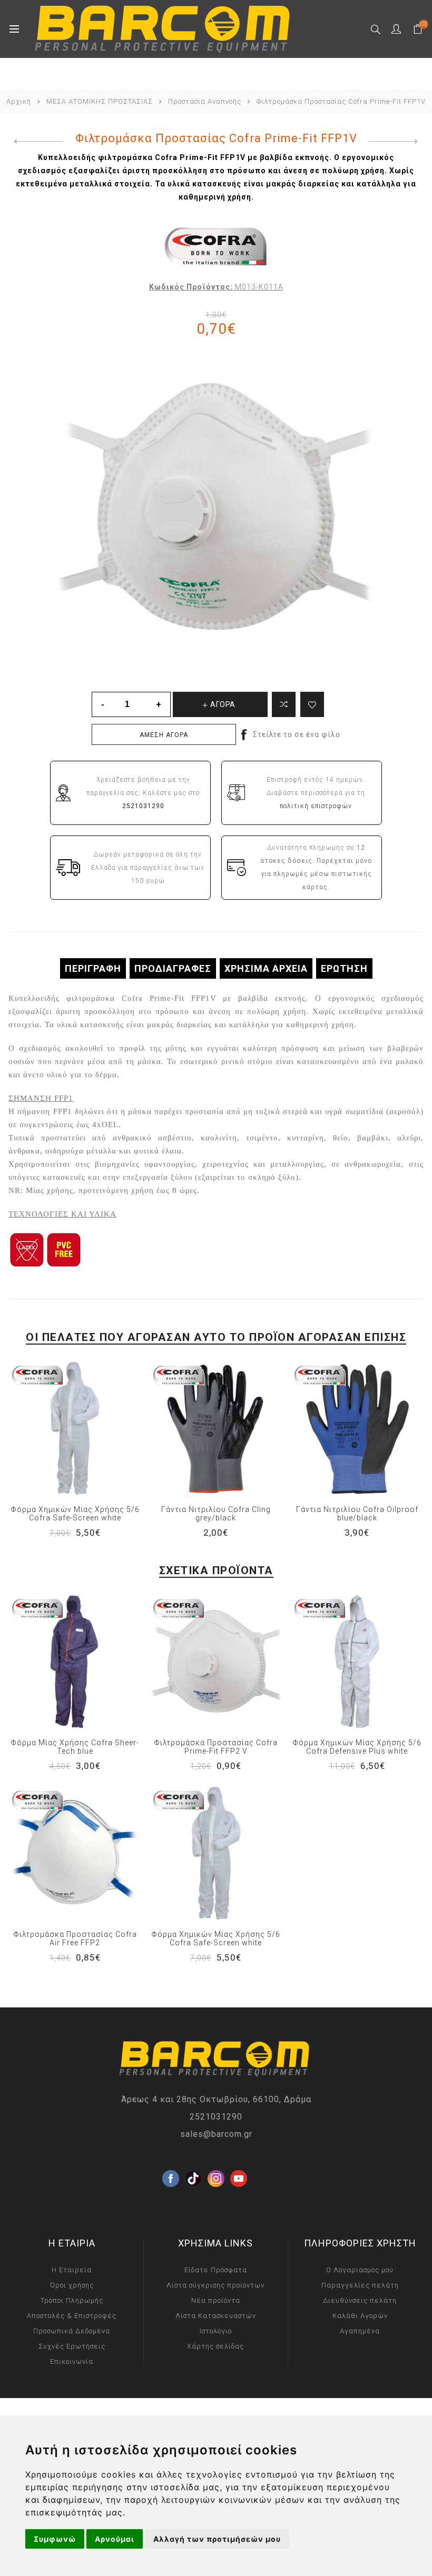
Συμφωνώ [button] (55, 2539)
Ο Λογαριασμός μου (360, 2270)
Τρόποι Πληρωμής (72, 2300)
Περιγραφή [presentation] (93, 968)
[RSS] (261, 2184)
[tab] (93, 968)
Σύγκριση (284, 704)
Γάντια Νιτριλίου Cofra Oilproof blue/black (357, 1514)
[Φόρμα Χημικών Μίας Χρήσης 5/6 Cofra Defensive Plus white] (357, 1662)
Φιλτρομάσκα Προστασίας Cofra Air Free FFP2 (75, 1938)
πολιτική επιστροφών (316, 806)
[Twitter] (193, 2162)
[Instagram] (216, 2162)
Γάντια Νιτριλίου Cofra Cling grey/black (216, 1514)
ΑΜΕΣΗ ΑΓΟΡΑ (164, 735)
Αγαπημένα (360, 2331)
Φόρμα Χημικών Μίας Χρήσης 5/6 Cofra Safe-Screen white (75, 1514)
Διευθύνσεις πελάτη (360, 2300)
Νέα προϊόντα (216, 2300)
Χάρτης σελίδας (215, 2346)
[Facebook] (171, 2162)
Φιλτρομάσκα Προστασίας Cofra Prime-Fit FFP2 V (216, 1747)
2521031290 (216, 2117)
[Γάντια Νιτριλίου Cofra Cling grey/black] (216, 1428)
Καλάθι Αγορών (360, 2316)
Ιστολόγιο (216, 2331)
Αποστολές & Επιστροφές (72, 2316)
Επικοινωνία (72, 2361)
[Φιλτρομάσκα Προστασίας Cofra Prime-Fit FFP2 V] (216, 1662)
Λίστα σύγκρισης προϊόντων (215, 2285)
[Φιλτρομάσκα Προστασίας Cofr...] (36, 142)
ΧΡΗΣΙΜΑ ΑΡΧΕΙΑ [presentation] (266, 968)
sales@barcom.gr (216, 2134)
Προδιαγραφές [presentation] (173, 968)
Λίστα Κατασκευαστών (216, 2316)
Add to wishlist (312, 704)
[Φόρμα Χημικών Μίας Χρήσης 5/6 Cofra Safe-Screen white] (75, 1428)
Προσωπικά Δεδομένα (72, 2331)
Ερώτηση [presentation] (344, 968)
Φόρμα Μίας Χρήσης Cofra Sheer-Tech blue (75, 1747)
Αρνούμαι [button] (115, 2539)
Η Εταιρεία (72, 2270)
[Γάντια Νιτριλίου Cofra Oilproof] (357, 1428)
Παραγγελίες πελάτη (360, 2285)
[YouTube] (239, 2162)
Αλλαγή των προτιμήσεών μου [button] (217, 2539)
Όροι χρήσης (72, 2285)
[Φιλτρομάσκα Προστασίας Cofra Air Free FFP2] (75, 1853)
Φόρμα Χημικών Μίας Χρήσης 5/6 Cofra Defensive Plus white (357, 1747)
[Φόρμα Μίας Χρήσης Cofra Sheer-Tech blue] (75, 1662)
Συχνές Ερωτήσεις (72, 2346)
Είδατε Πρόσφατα (216, 2270)
